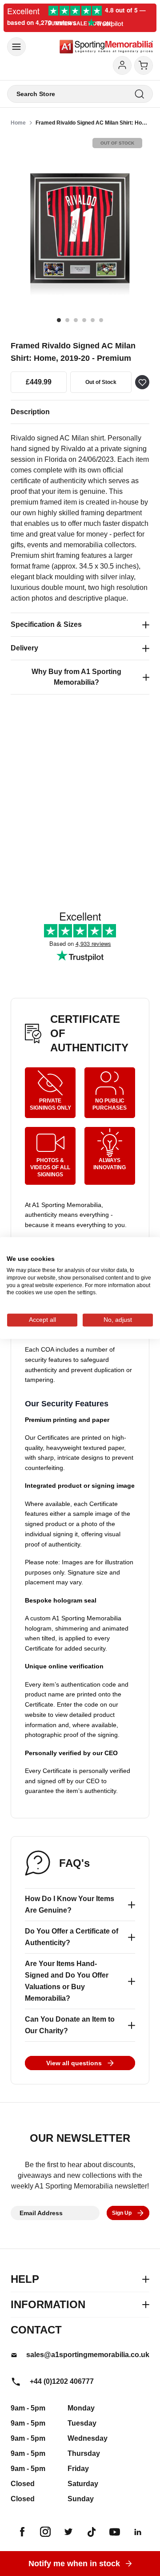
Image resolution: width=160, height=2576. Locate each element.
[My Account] (122, 65)
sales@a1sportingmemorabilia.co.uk (88, 2355)
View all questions (74, 2063)
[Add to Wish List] (142, 382)
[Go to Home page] (106, 47)
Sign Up (122, 2213)
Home (18, 123)
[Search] (139, 94)
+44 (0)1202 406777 (62, 2381)
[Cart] (144, 65)
